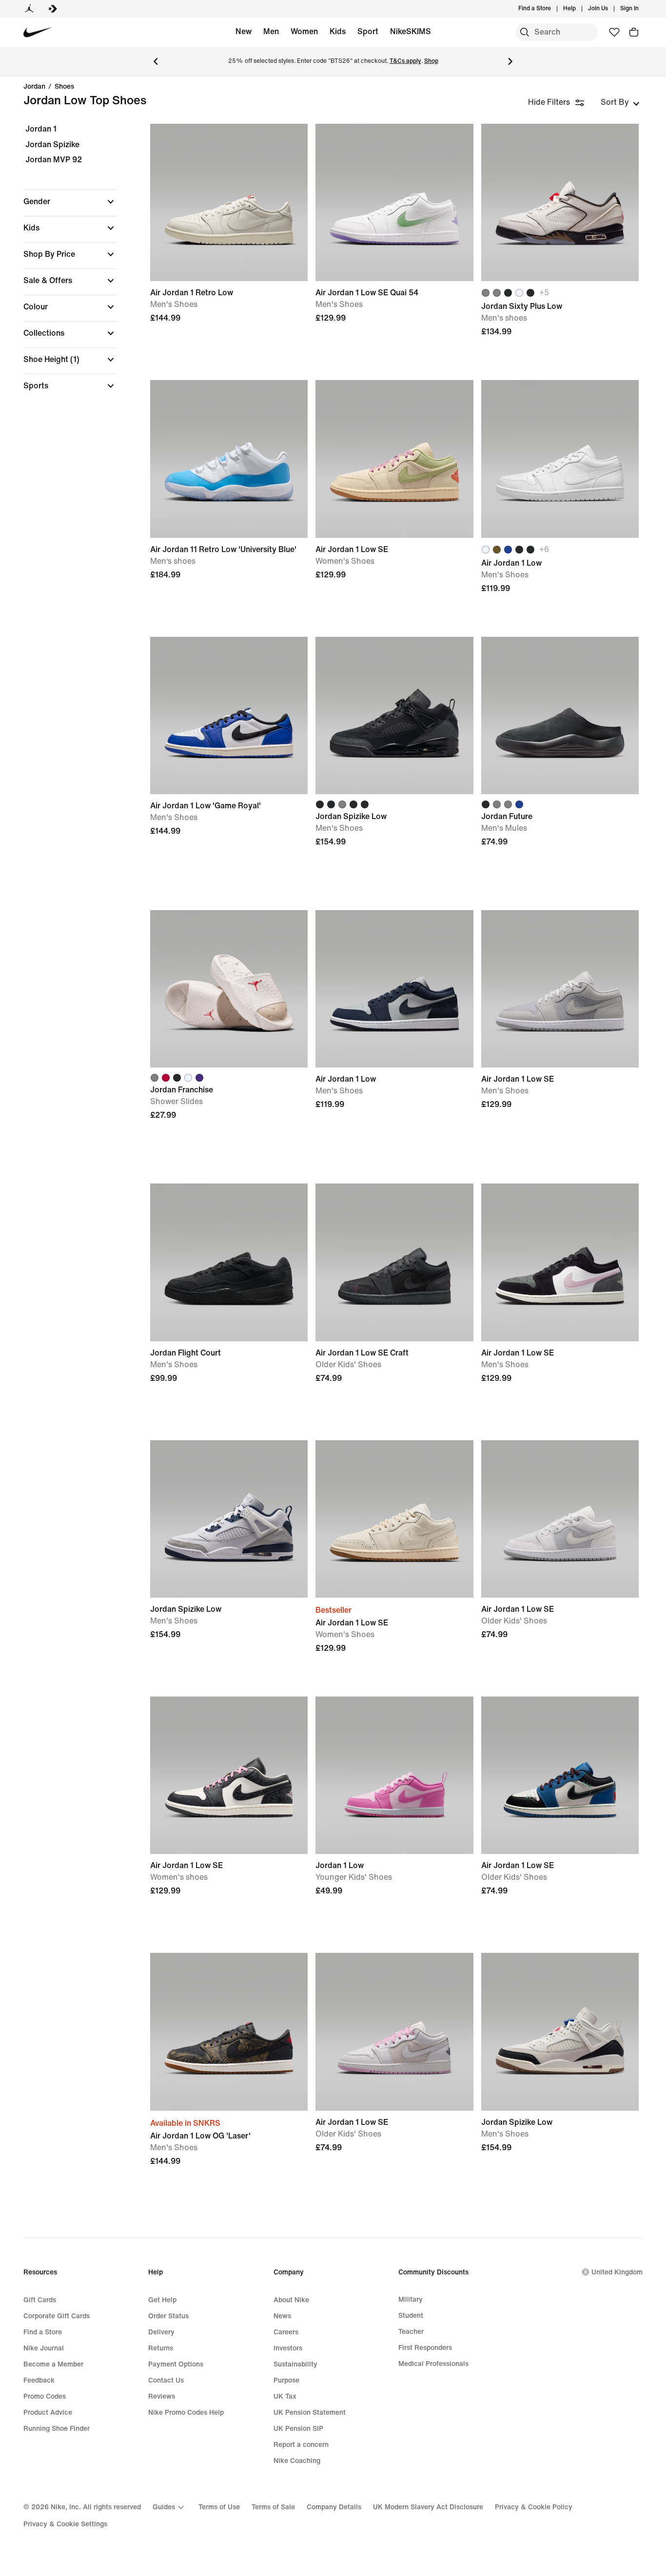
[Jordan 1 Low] (394, 1775)
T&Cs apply (405, 61)
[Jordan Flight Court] (229, 1262)
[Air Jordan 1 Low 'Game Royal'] (229, 716)
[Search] (525, 32)
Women (304, 31)
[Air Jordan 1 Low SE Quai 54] (394, 202)
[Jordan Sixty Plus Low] (560, 202)
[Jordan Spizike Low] (394, 716)
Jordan (34, 87)
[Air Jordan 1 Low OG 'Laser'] (229, 2032)
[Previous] (156, 61)
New (244, 31)
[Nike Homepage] (38, 32)
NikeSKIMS (411, 31)
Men (271, 31)
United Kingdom (617, 2272)
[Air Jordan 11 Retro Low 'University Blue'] (229, 459)
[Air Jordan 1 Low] (560, 459)
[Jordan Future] (560, 716)
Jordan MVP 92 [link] (54, 160)
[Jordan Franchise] (229, 989)
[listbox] (620, 102)
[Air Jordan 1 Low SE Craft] (394, 1262)
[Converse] (53, 9)
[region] (63, 266)
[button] (70, 202)
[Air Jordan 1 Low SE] (394, 459)
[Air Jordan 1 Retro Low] (229, 202)
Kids (338, 31)
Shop (431, 61)
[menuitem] (579, 9)
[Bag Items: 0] (634, 32)
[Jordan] (29, 9)
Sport (368, 31)
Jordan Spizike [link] (52, 144)
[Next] (510, 61)
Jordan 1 (41, 129)
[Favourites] (614, 32)
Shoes (64, 87)
